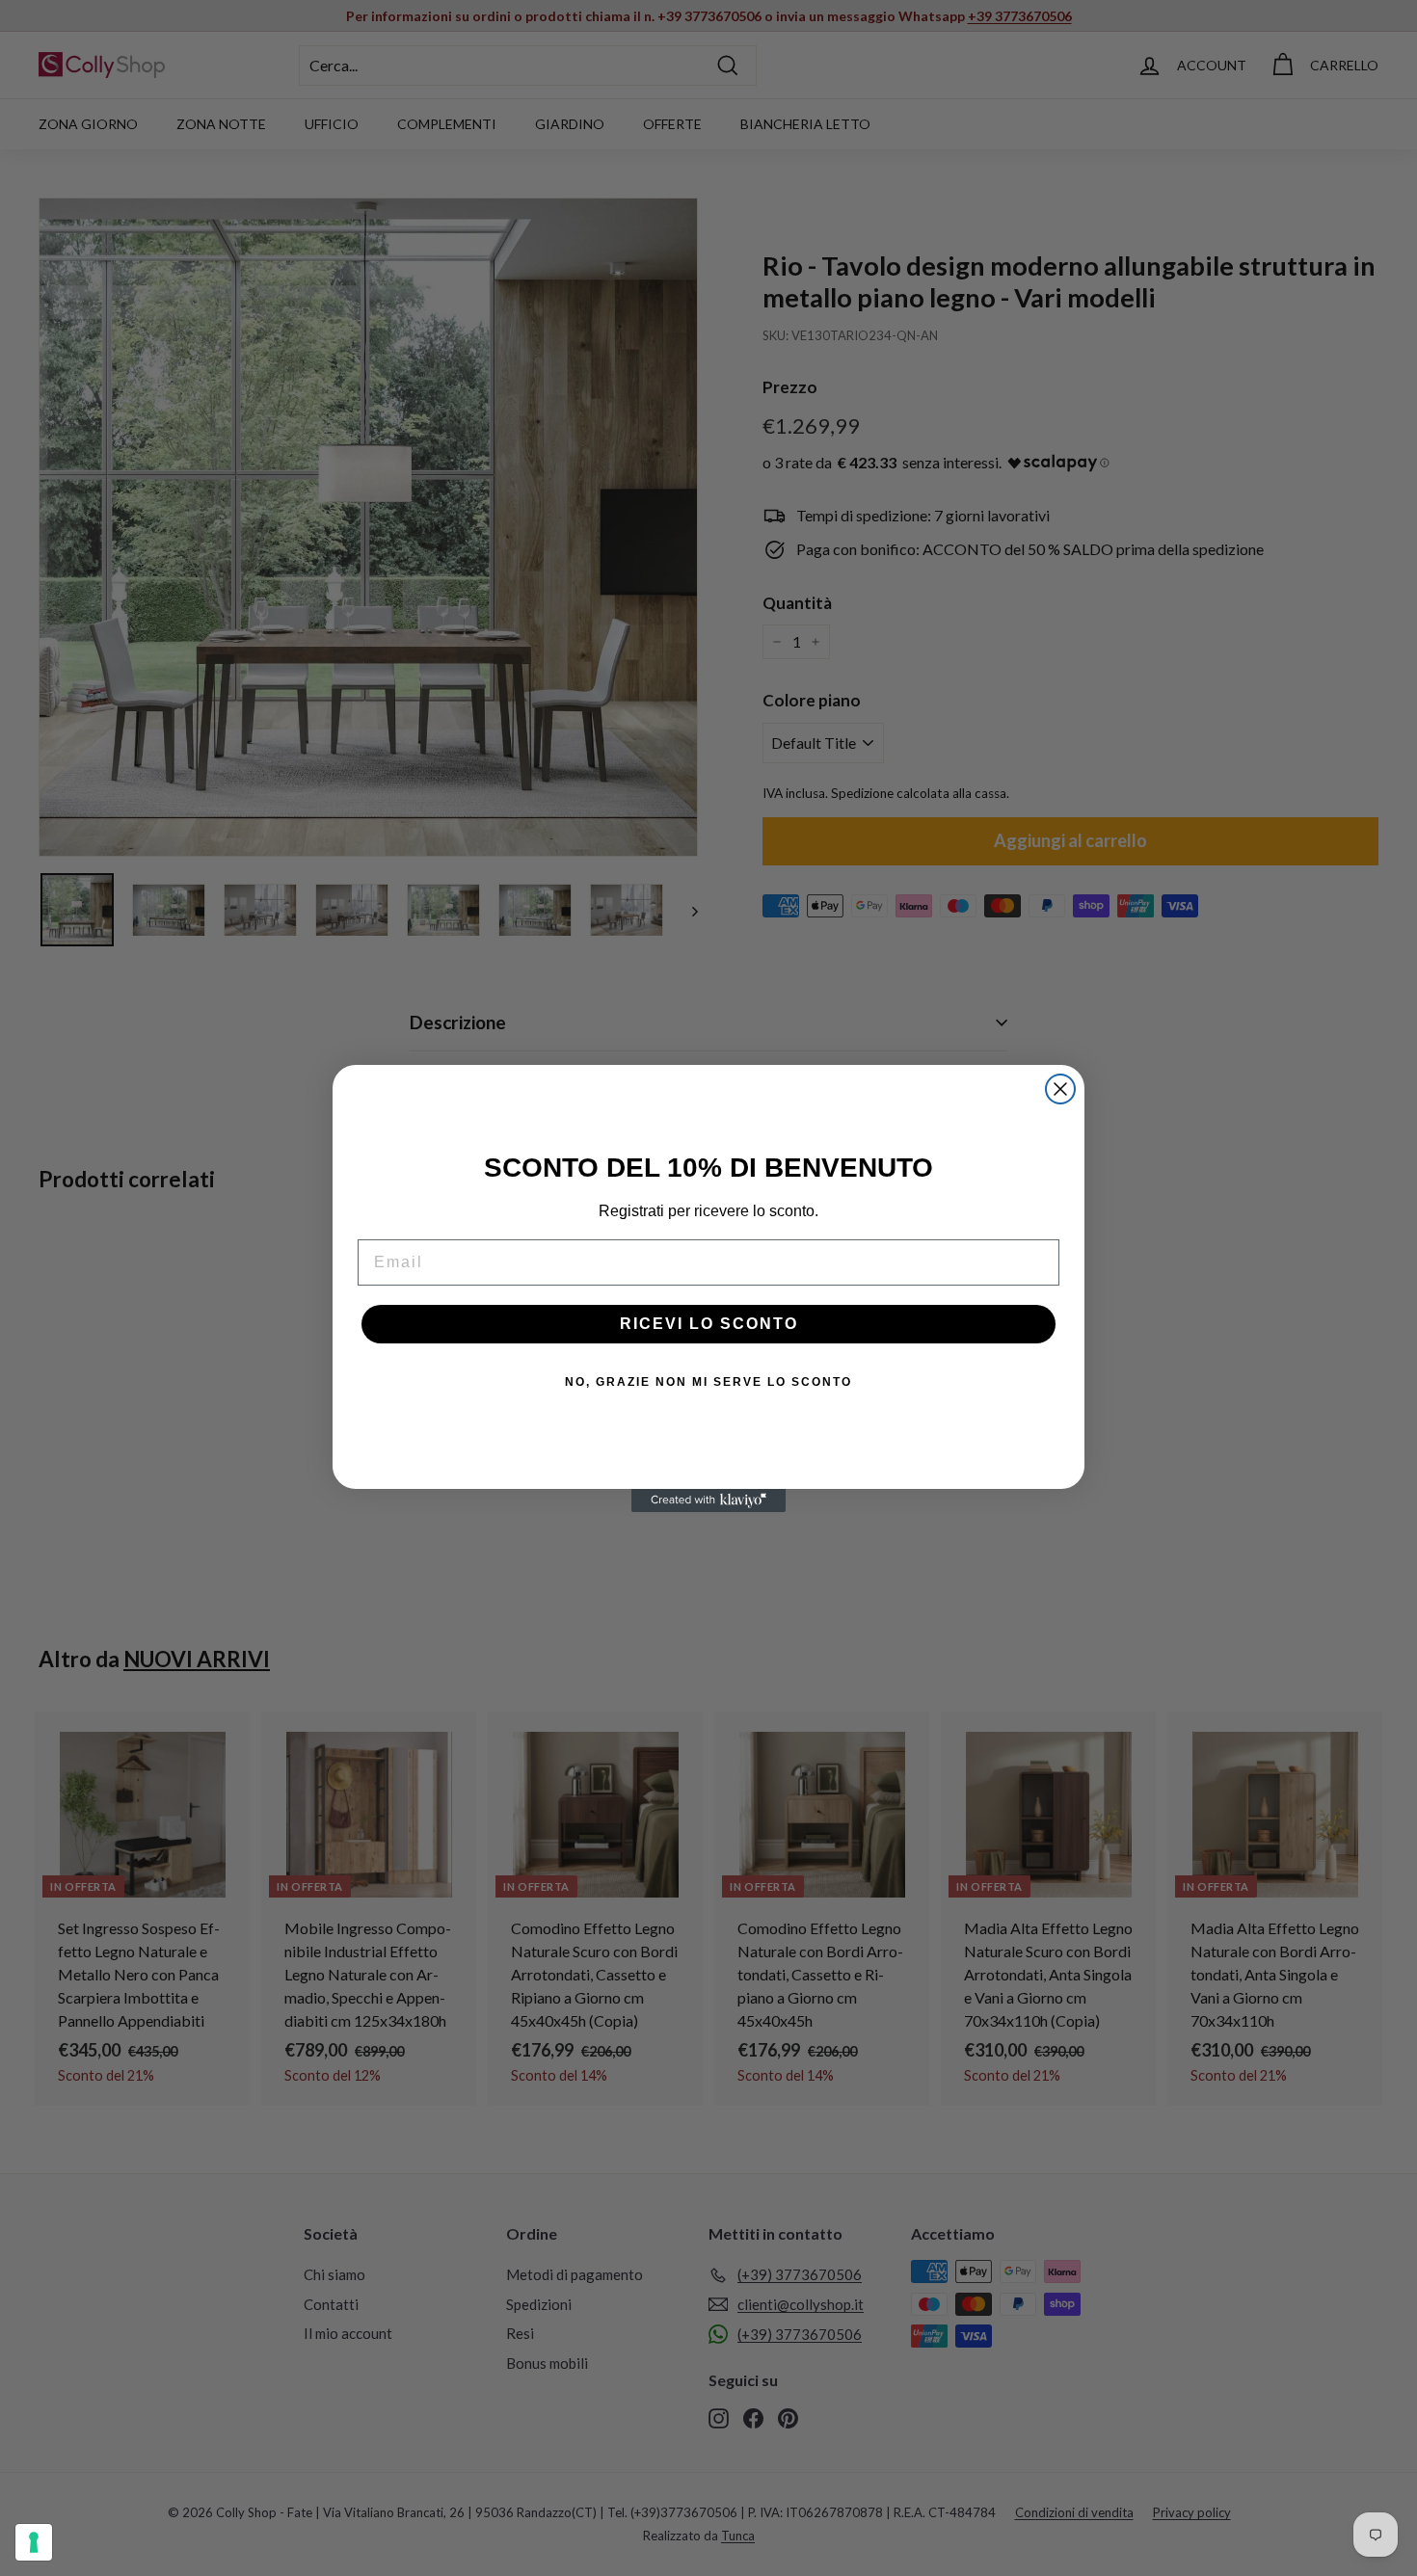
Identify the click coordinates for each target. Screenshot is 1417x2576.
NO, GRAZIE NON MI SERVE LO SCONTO (708, 1382)
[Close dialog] (1060, 1089)
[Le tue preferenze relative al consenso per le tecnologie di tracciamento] (34, 2542)
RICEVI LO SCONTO (709, 1324)
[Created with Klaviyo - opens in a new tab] (708, 1500)
